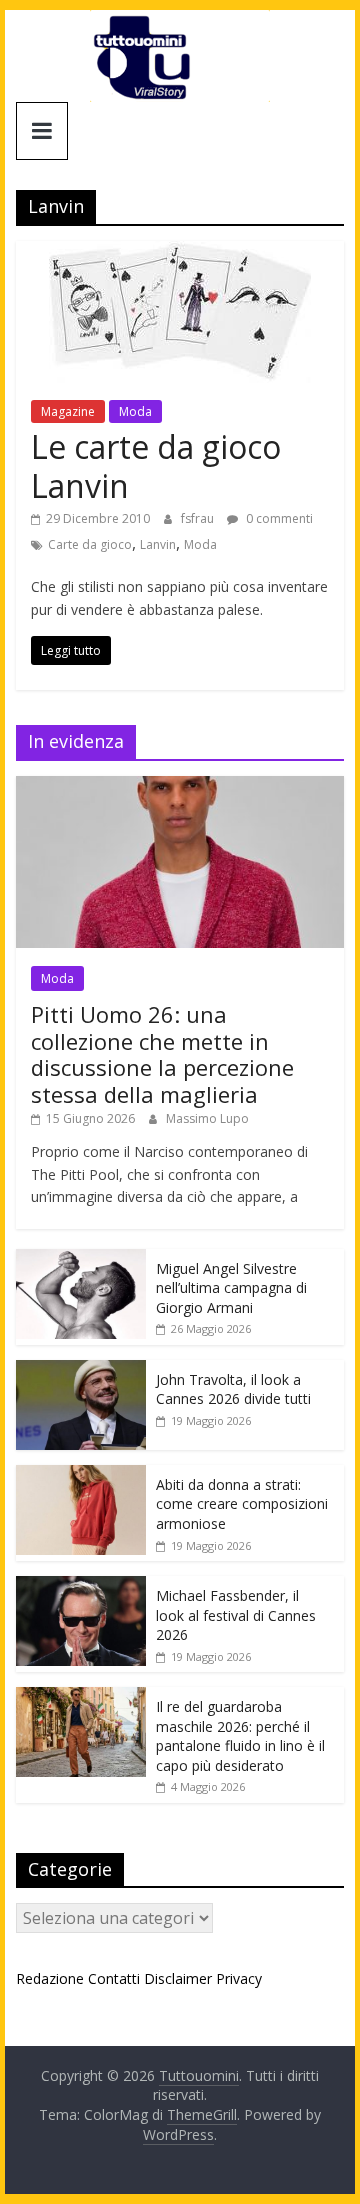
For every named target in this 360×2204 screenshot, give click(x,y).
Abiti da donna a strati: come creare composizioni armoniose (242, 1504)
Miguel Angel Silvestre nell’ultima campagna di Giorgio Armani (231, 1288)
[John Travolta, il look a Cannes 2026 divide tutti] (81, 1370)
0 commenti (278, 518)
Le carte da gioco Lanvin (156, 465)
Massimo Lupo (207, 1118)
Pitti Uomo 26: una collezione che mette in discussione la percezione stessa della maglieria (162, 1053)
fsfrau (199, 518)
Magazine (68, 411)
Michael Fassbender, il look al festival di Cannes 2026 (236, 1615)
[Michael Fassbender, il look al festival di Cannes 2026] (81, 1586)
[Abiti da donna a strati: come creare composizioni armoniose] (81, 1475)
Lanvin (158, 544)
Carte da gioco (90, 544)
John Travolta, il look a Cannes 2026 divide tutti (233, 1389)
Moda (135, 411)
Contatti (114, 1978)
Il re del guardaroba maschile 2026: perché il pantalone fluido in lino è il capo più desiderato (240, 1736)
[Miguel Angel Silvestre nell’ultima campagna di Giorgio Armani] (81, 1259)
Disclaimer (178, 1978)
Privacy (239, 1978)
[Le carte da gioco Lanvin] (180, 253)
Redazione (50, 1978)
